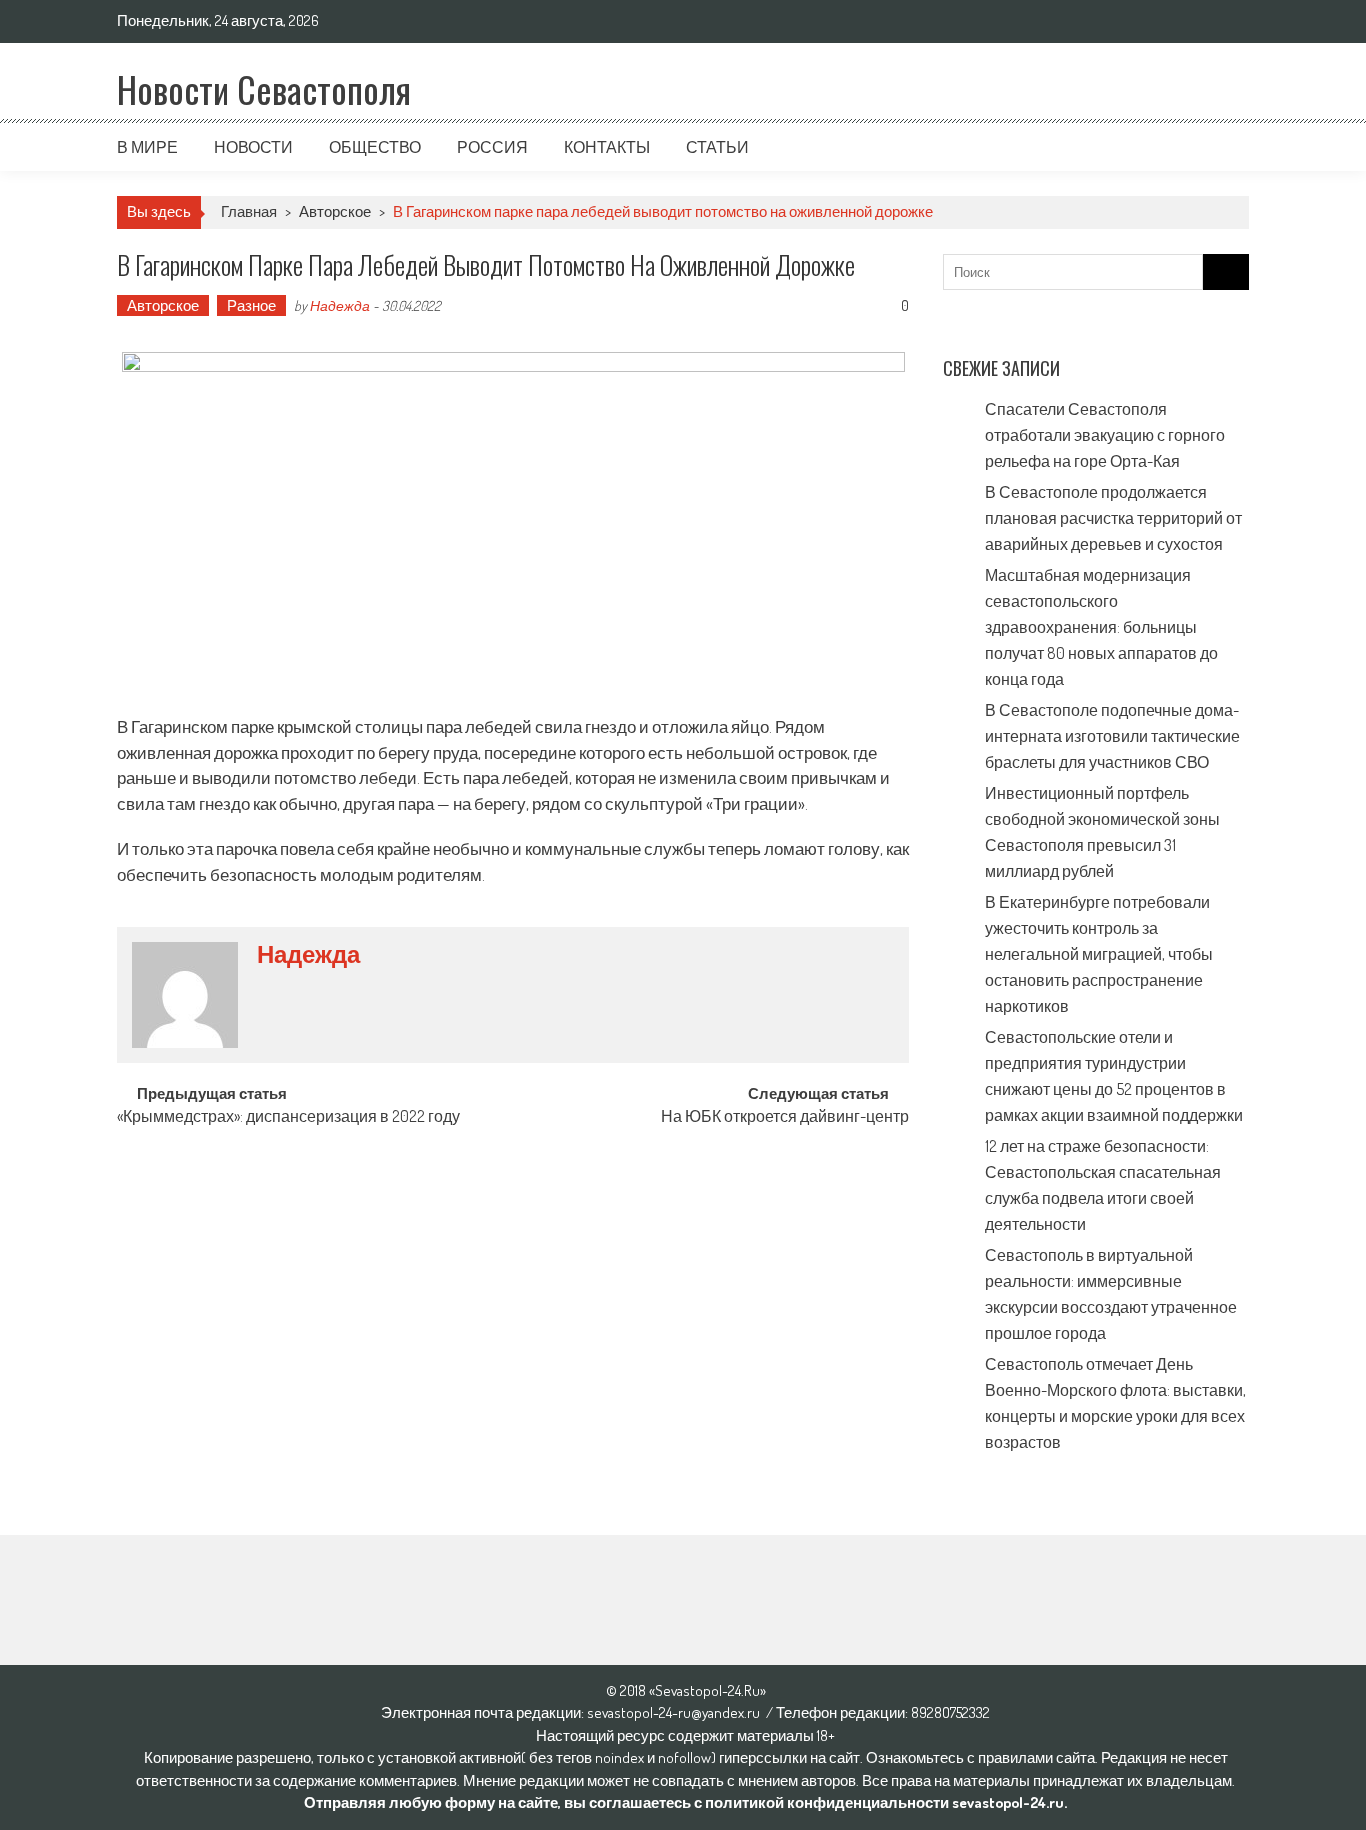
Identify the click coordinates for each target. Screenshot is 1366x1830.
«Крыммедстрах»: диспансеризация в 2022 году (288, 1118)
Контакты (607, 147)
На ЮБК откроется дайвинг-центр (785, 1118)
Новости (253, 147)
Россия (492, 147)
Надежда (340, 305)
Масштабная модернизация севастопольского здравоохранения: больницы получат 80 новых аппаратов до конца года (1101, 627)
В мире (147, 147)
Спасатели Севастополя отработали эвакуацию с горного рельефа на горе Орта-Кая (1105, 435)
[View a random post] (1218, 147)
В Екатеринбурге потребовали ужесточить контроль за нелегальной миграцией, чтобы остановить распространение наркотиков (1099, 954)
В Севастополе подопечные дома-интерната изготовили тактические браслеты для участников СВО (1112, 736)
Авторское (335, 211)
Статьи (717, 147)
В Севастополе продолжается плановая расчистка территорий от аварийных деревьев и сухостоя (1113, 518)
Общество (375, 147)
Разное (251, 305)
